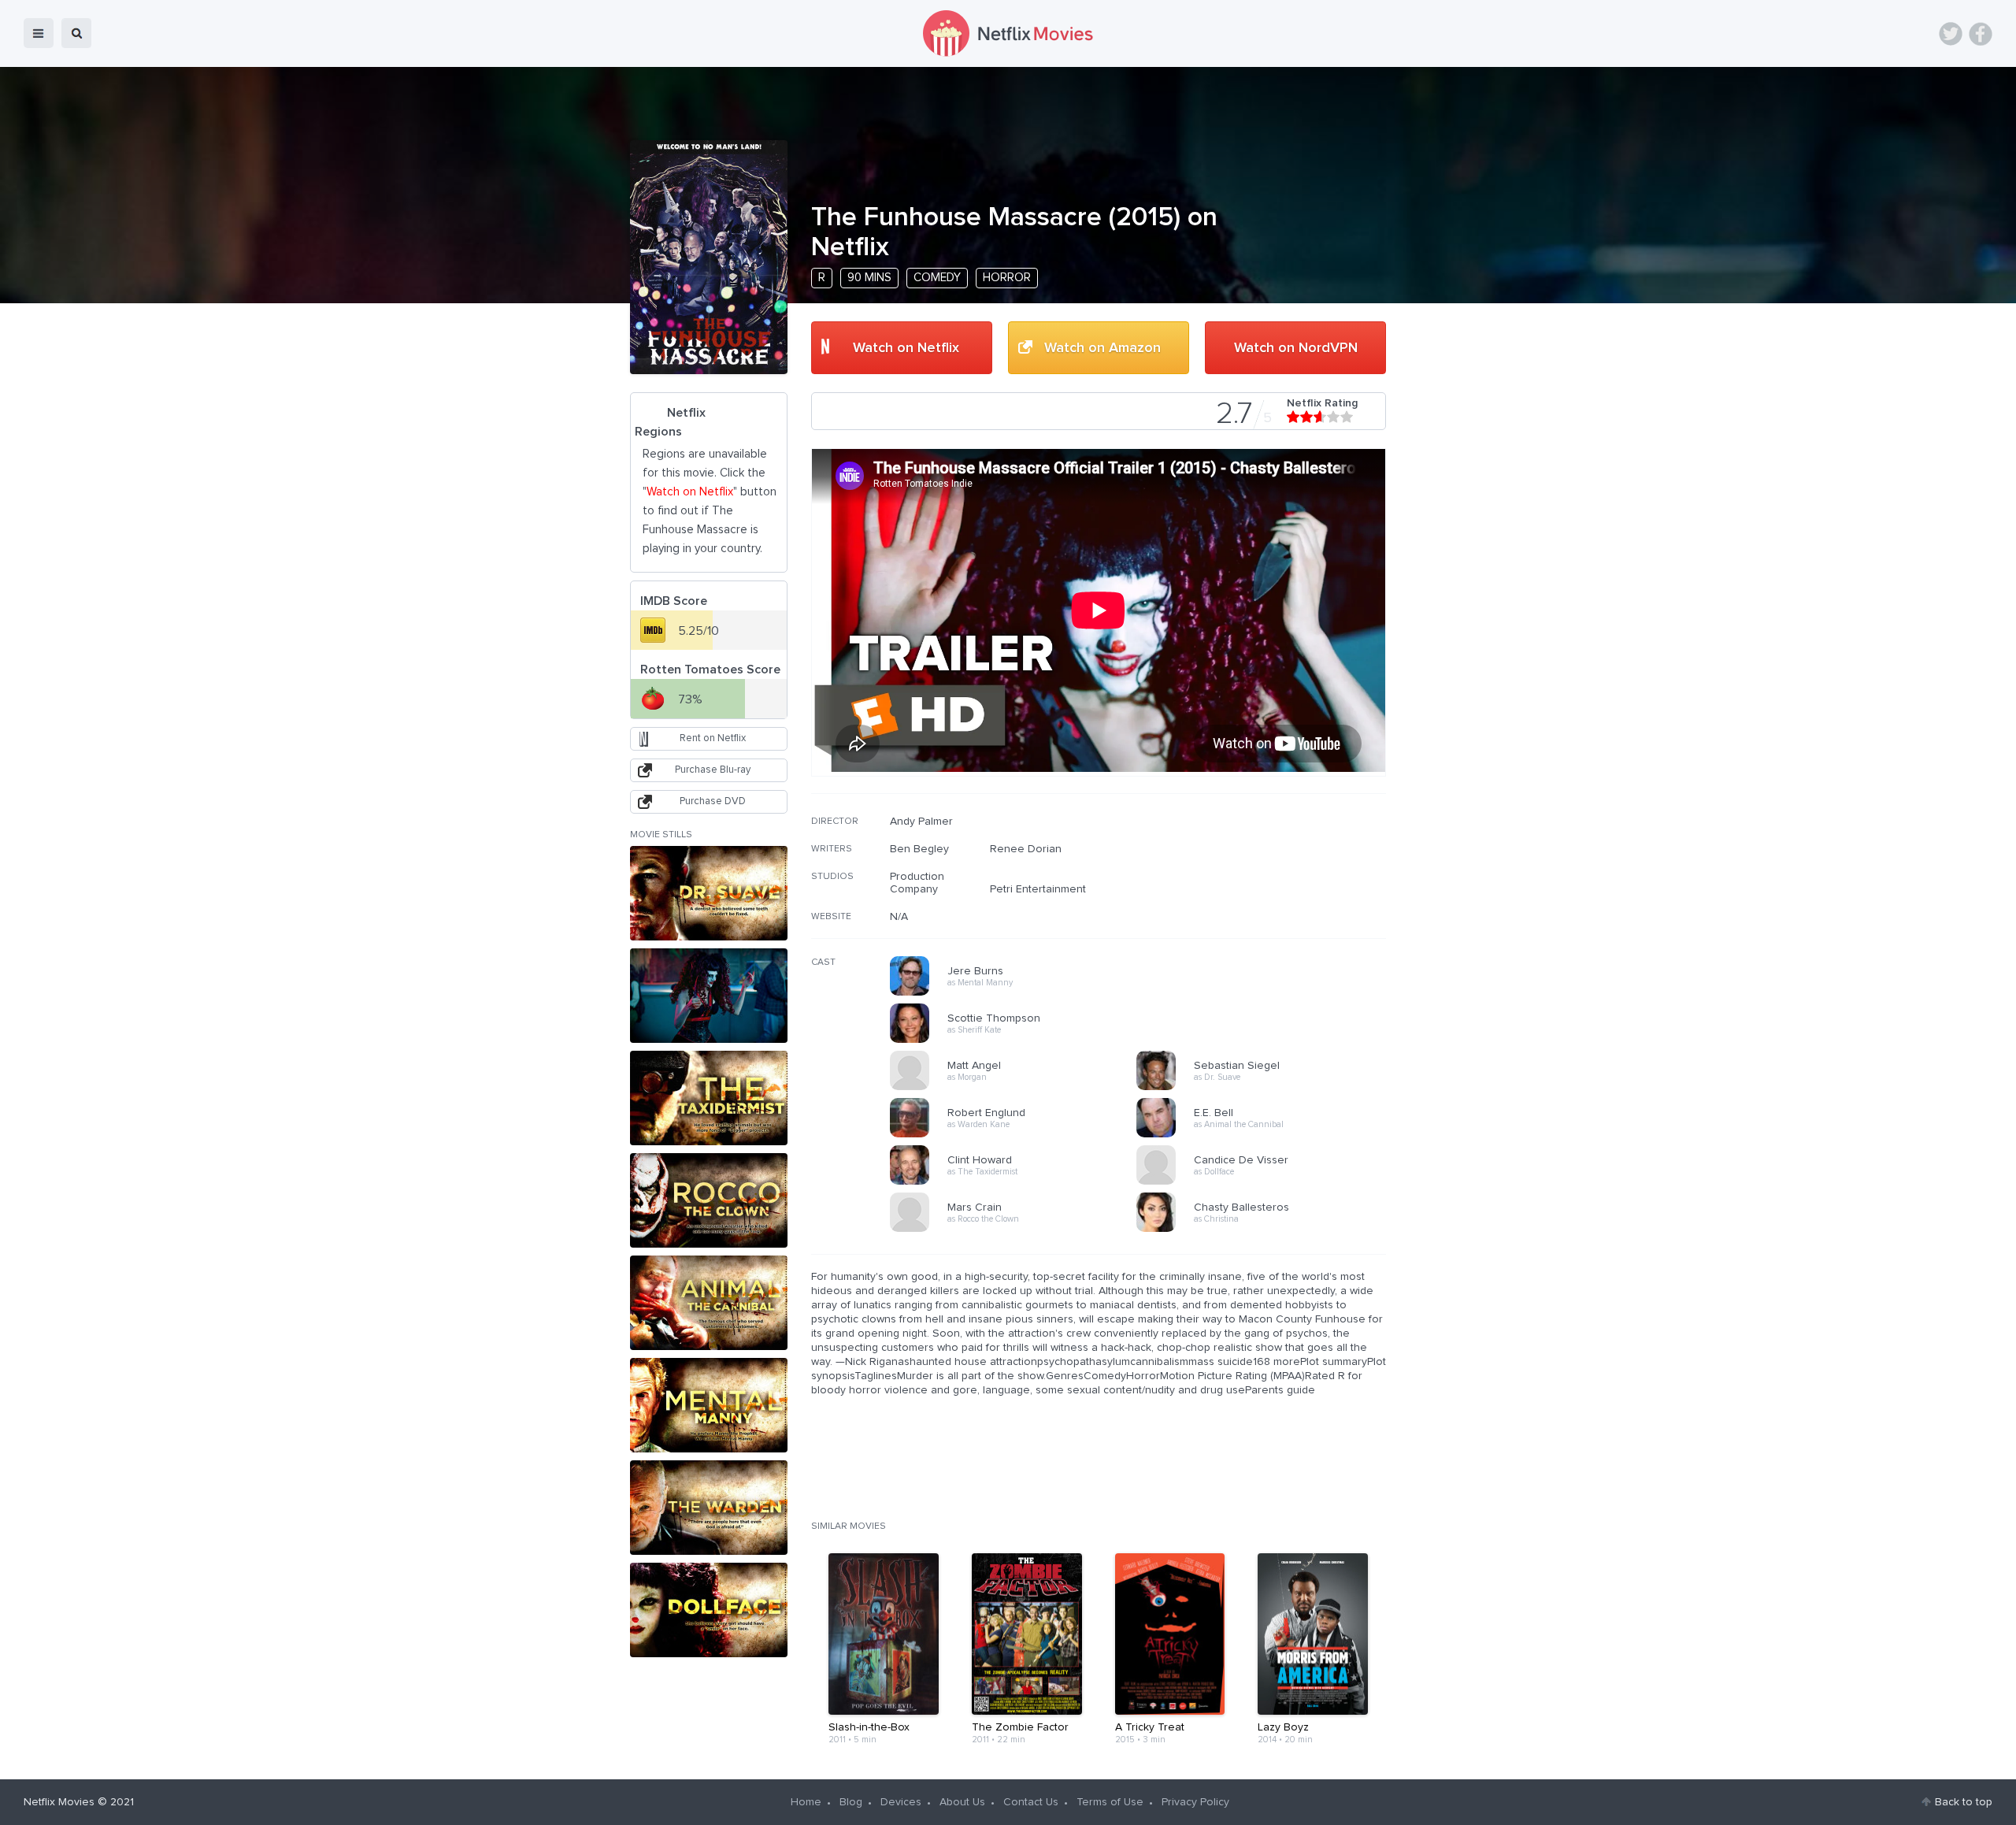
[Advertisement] (1268, 916)
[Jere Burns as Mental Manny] (1018, 993)
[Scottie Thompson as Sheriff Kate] (1018, 1040)
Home (806, 1802)
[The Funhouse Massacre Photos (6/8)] (709, 1405)
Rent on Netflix (713, 738)
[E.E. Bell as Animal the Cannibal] (1265, 1135)
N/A (899, 917)
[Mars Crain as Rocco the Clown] (1018, 1230)
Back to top (1964, 1802)
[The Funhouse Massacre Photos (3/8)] (709, 1098)
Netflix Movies (59, 1802)
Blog (851, 1802)
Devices (901, 1802)
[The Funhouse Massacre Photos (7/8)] (709, 1508)
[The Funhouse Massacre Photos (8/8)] (709, 1610)
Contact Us (1031, 1802)
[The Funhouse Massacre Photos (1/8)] (709, 893)
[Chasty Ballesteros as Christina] (1265, 1230)
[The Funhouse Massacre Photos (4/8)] (709, 1200)
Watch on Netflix (906, 348)
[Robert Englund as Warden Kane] (1018, 1135)
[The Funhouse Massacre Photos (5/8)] (709, 1303)
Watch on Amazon (1102, 348)
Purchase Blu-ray (713, 770)
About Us (962, 1802)
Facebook (1981, 34)
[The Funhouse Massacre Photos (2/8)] (709, 996)
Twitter (1951, 34)
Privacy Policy (1195, 1802)
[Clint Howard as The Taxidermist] (1018, 1182)
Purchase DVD (713, 801)
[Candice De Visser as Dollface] (1265, 1182)
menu (39, 33)
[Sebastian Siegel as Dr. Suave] (1265, 1088)
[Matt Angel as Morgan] (1018, 1088)
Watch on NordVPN (1296, 348)
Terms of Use (1110, 1802)
